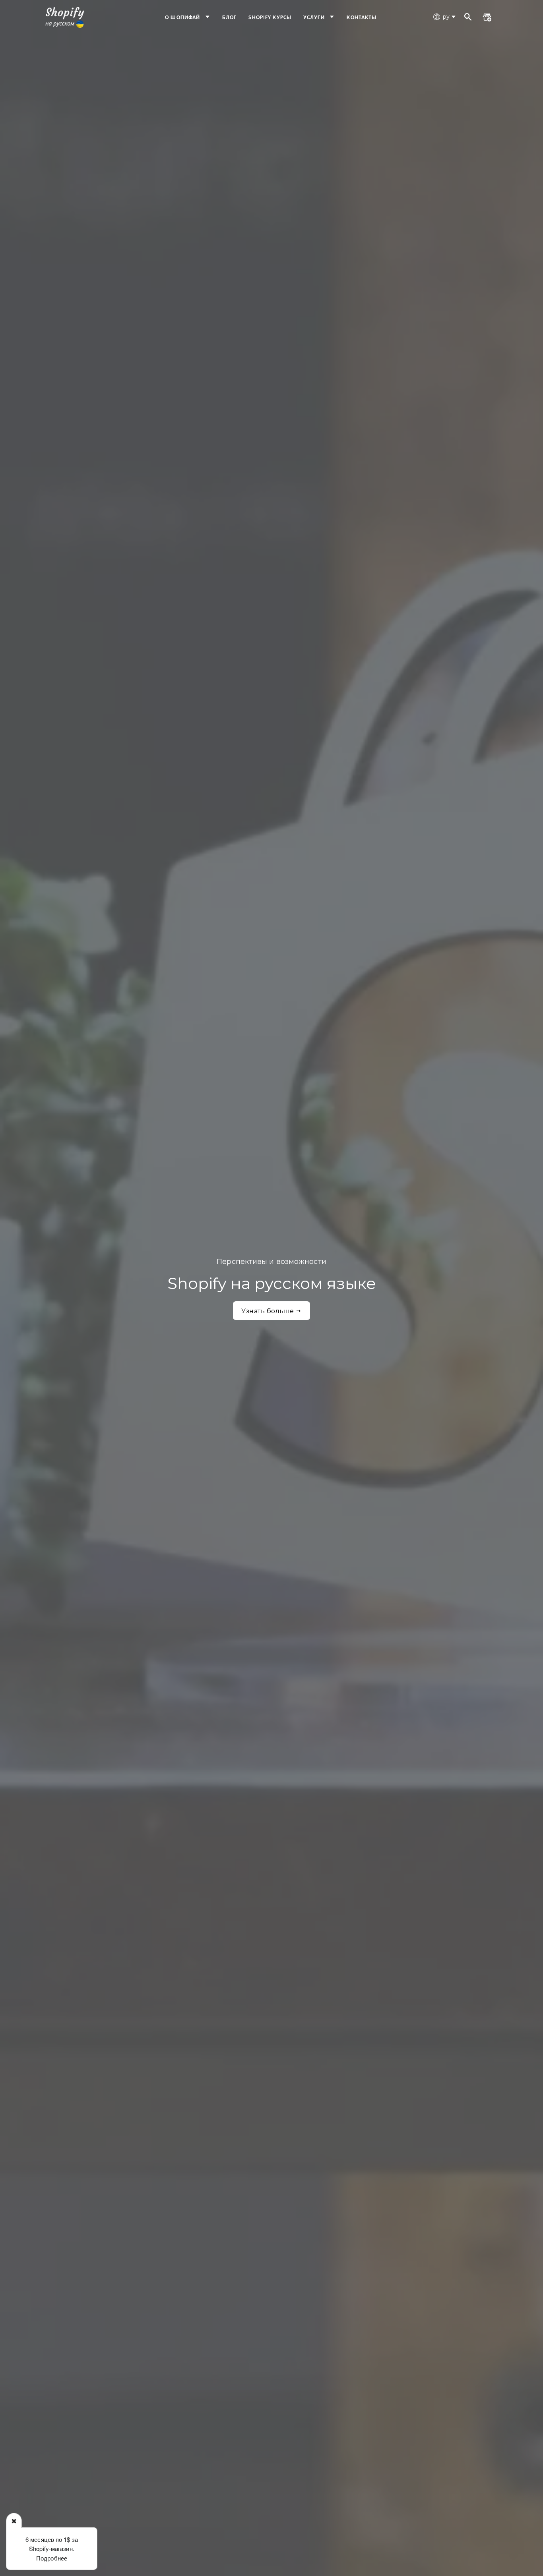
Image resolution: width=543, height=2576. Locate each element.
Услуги (315, 18)
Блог (229, 18)
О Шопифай (183, 18)
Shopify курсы (270, 18)
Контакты (362, 18)
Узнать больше (269, 1311)
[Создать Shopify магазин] (487, 18)
